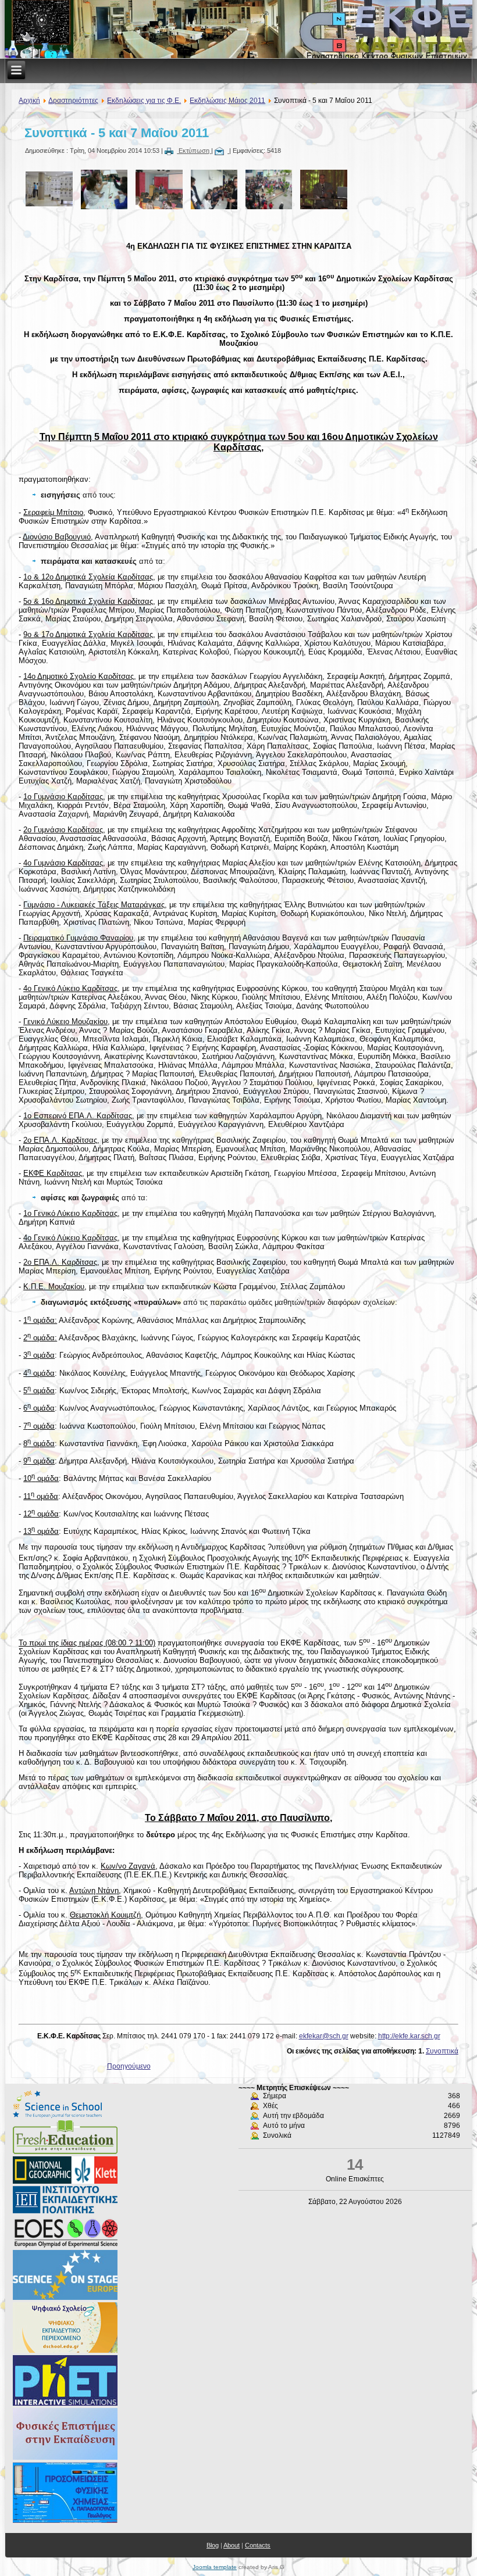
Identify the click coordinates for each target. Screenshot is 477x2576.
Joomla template (215, 2567)
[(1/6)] (46, 190)
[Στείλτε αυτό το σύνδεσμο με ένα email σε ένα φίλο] (222, 151)
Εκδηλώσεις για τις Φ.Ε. (144, 101)
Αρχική (29, 101)
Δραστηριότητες (73, 101)
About (232, 2545)
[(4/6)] (211, 190)
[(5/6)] (266, 190)
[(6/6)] (321, 190)
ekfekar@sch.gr (324, 2036)
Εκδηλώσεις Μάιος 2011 (227, 101)
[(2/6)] (101, 190)
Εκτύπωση (194, 151)
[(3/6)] (156, 190)
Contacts (258, 2545)
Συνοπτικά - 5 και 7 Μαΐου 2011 (117, 133)
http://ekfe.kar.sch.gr (409, 2036)
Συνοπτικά (442, 2051)
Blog (213, 2545)
